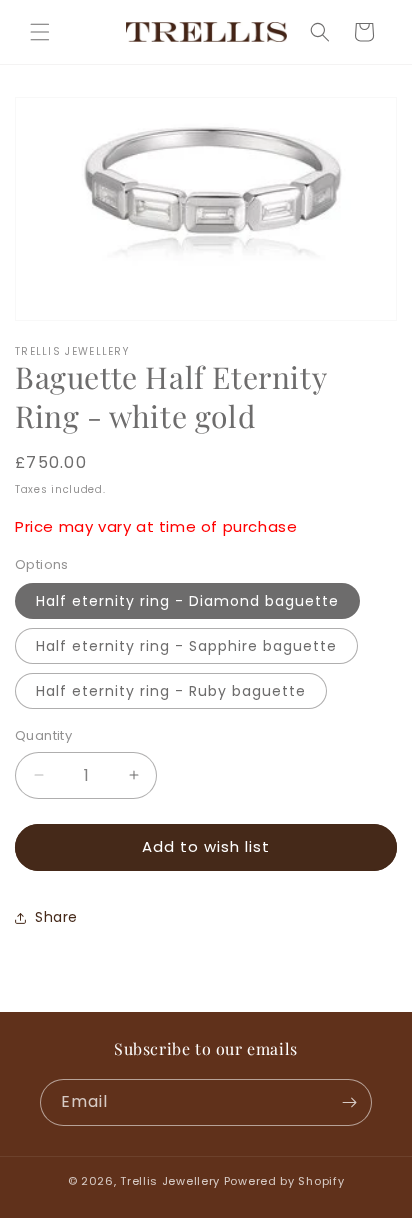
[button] (40, 32)
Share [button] (56, 917)
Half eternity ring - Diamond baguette (187, 601)
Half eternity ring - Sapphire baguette (186, 646)
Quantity (43, 735)
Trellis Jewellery (170, 1181)
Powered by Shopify (284, 1181)
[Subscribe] (349, 1102)
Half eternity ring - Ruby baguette (171, 691)
